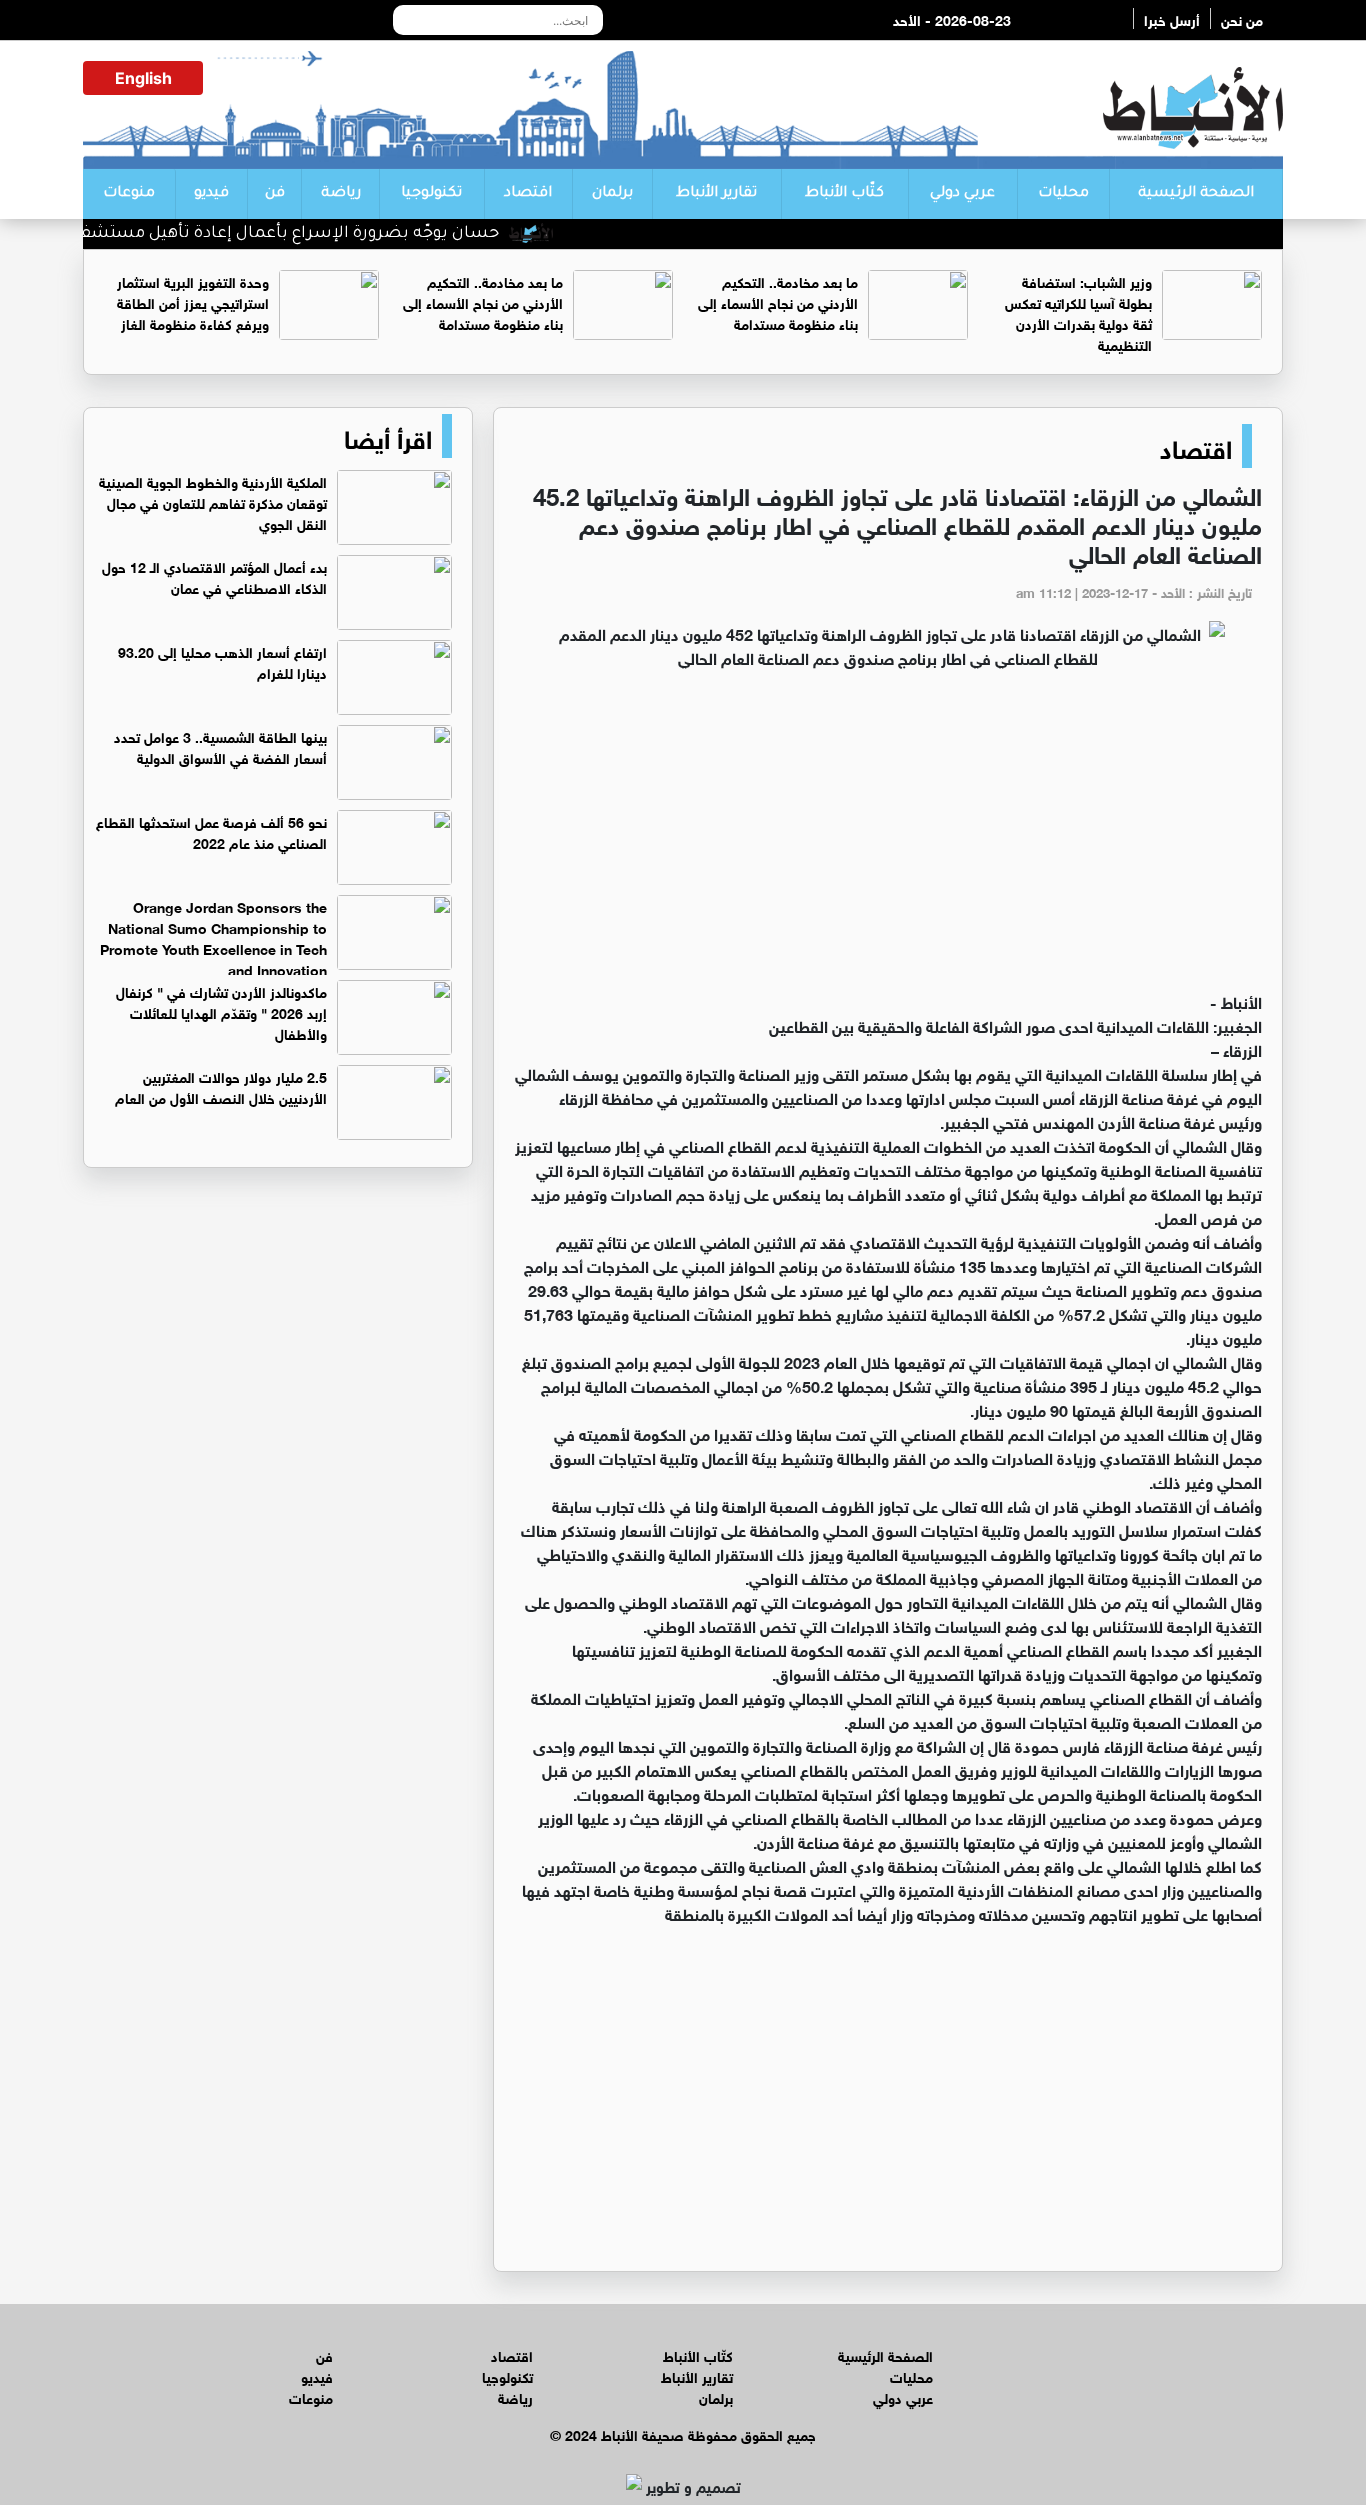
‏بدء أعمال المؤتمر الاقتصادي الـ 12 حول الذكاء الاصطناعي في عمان (214, 576)
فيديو (211, 194)
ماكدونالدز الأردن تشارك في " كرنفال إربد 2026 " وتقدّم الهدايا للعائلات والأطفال (221, 1011)
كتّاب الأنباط (844, 194)
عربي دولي (962, 194)
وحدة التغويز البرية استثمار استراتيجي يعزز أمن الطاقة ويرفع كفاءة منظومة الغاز (193, 301)
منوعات (129, 194)
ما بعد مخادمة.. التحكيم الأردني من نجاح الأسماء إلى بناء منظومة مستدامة (778, 301)
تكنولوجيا (431, 194)
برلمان (612, 194)
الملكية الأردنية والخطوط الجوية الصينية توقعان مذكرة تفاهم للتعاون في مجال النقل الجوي (213, 501)
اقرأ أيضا (388, 436)
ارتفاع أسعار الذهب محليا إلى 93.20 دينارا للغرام (222, 661)
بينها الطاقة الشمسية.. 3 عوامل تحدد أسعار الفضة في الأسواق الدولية (220, 746)
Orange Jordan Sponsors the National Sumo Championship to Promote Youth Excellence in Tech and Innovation (213, 937)
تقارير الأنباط (716, 194)
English (143, 78)
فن (275, 194)
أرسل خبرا (1172, 18)
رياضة (341, 194)
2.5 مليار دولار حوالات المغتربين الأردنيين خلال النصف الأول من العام (221, 1086)
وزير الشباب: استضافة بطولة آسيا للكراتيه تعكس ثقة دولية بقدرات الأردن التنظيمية (1078, 312)
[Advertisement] (888, 839)
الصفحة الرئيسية (1196, 194)
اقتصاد (528, 194)
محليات (1063, 194)
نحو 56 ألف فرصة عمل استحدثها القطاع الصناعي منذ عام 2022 (211, 831)
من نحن (1242, 18)
